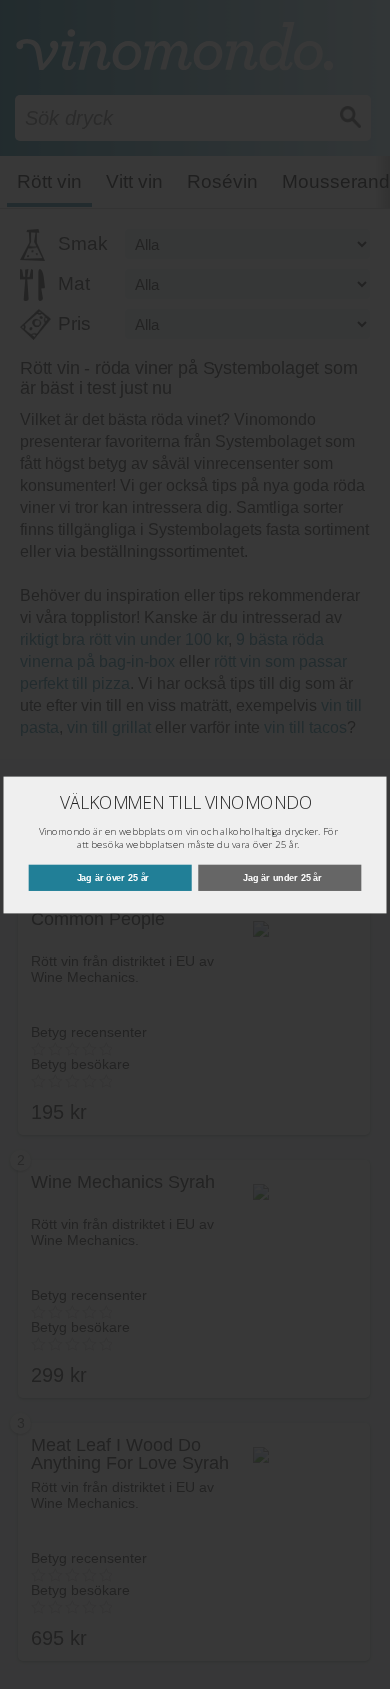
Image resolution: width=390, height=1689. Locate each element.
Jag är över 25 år (113, 877)
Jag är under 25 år (282, 877)
